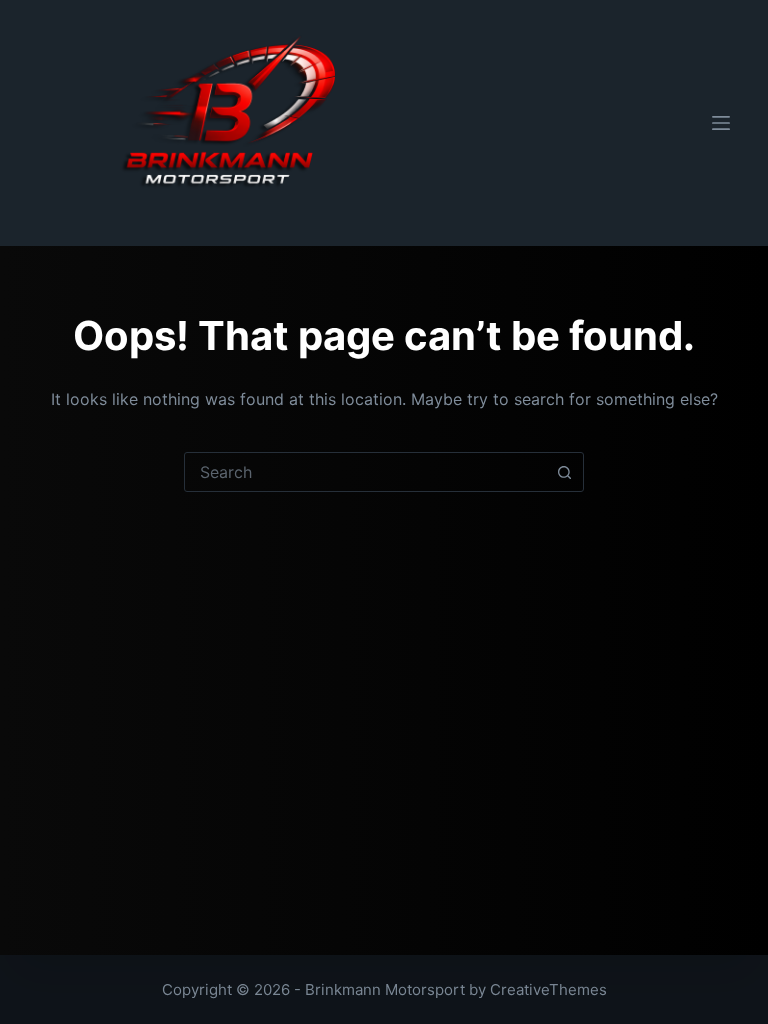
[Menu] (721, 123)
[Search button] (564, 472)
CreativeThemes (548, 989)
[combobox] (365, 472)
